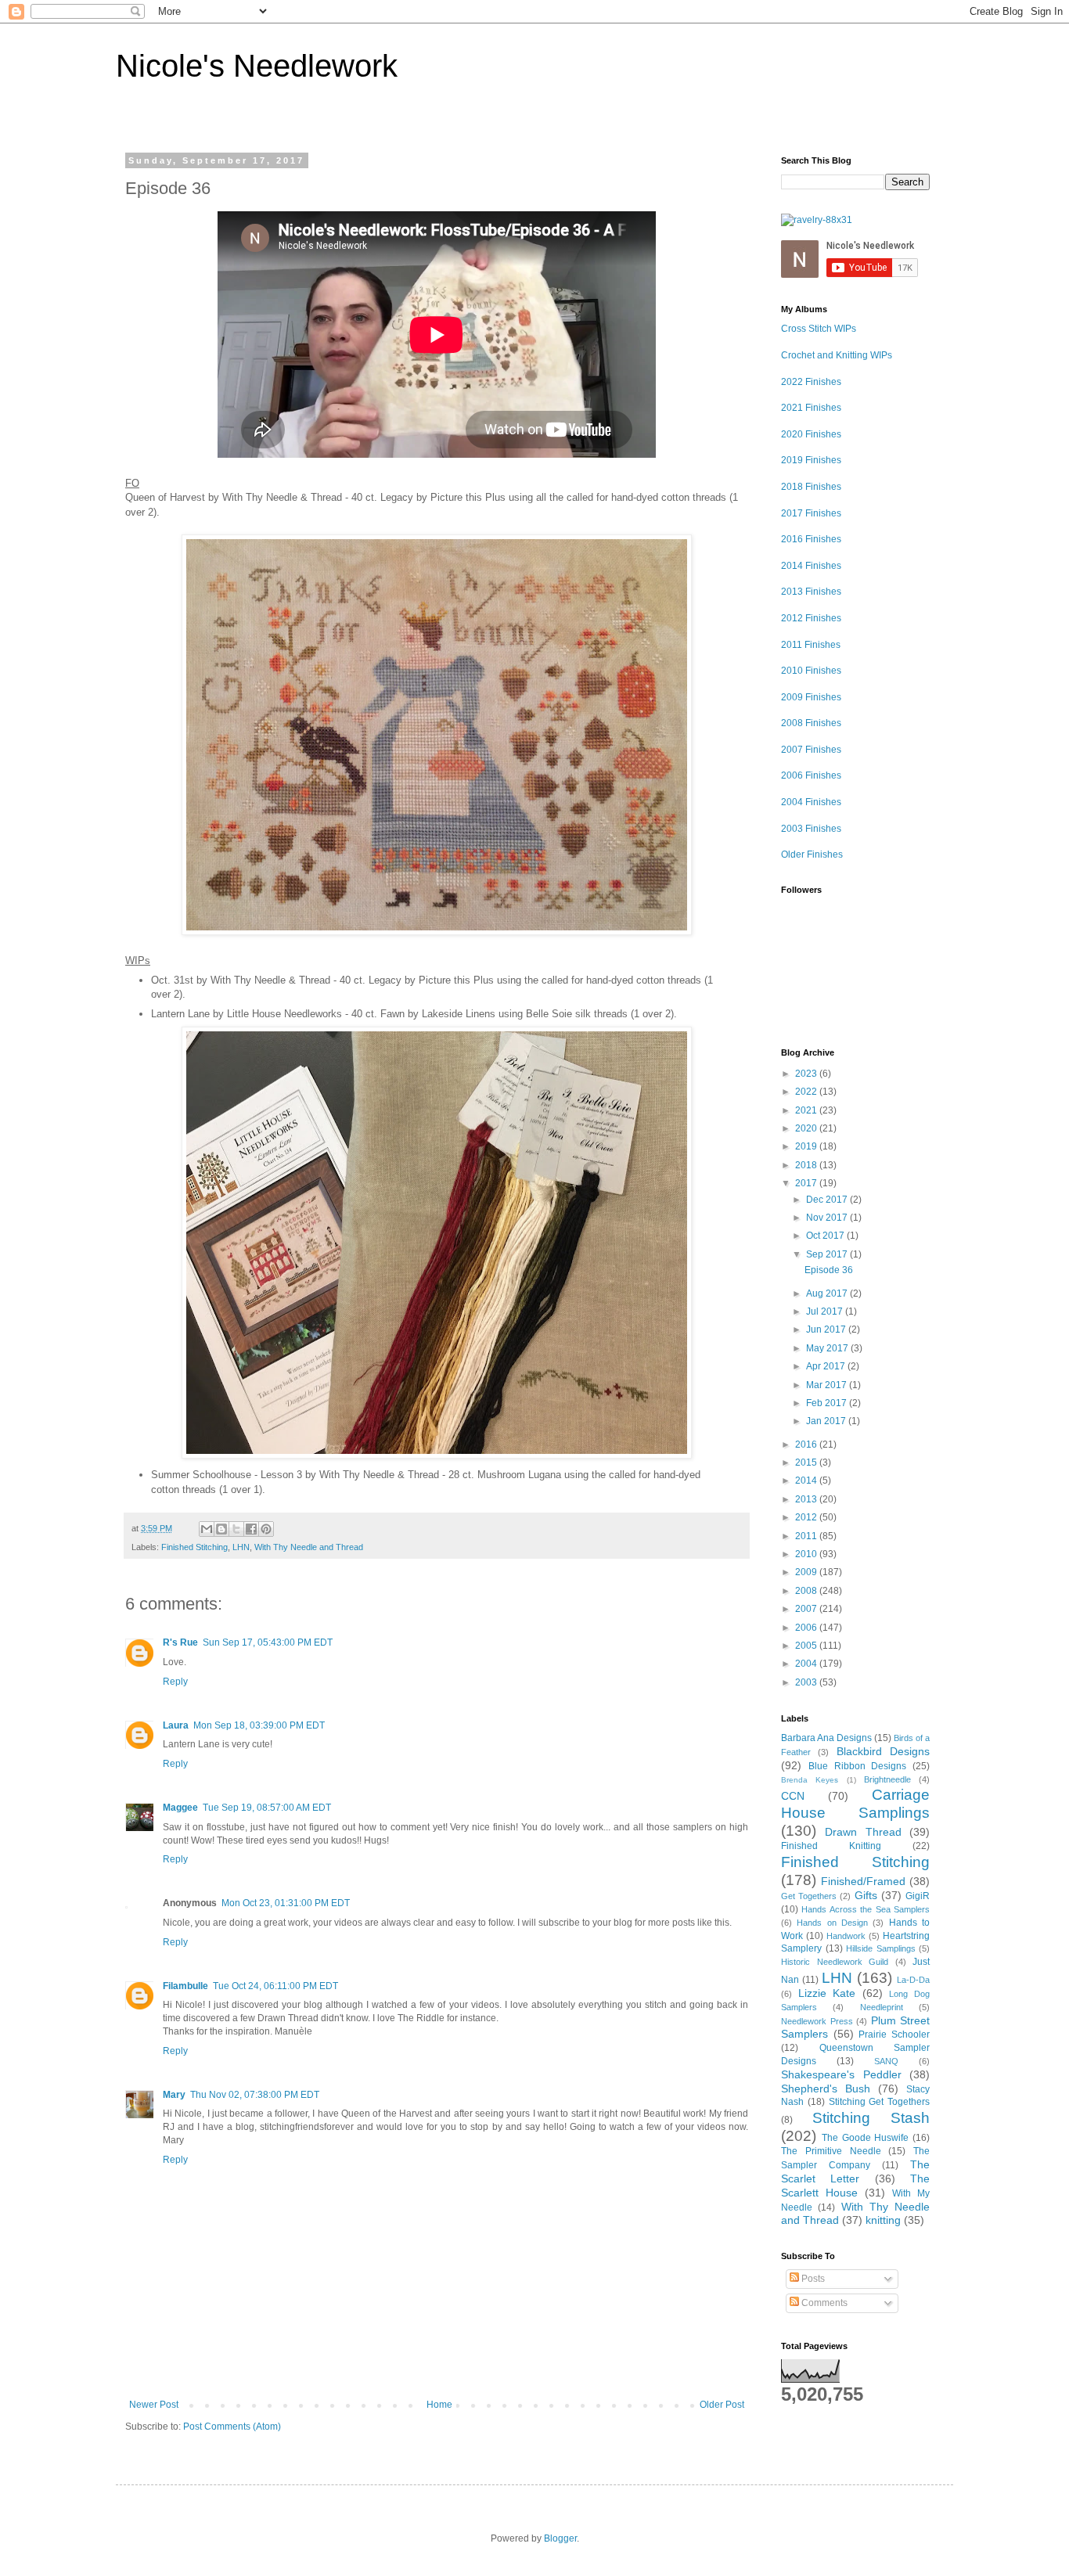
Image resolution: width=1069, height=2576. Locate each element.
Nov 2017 (828, 1218)
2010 (807, 1554)
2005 (807, 1646)
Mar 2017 (828, 1385)
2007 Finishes (811, 750)
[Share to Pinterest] (266, 1529)
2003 (807, 1682)
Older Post (722, 2405)
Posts (812, 2279)
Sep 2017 (828, 1254)
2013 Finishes (811, 592)
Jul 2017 (826, 1311)
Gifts (866, 1895)
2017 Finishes (811, 513)
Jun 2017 (827, 1329)
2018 (807, 1165)
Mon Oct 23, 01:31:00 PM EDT (286, 1903)
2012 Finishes (811, 618)
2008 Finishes (811, 723)
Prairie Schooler (894, 2035)
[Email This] (207, 1529)
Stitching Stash (871, 2118)
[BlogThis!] (221, 1529)
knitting (883, 2220)
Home (439, 2405)
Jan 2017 (827, 1421)
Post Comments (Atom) (232, 2427)
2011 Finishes (811, 645)
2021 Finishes (811, 408)
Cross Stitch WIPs (819, 329)
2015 (807, 1462)
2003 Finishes (811, 829)
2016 (807, 1445)
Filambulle (185, 1986)
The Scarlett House (855, 2186)
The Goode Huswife (866, 2138)
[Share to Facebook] (251, 1529)
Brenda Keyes (810, 1780)
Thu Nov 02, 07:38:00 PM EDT (255, 2095)
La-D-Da (913, 1980)
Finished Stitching (194, 1547)
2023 (807, 1074)
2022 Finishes (811, 382)
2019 (807, 1146)
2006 (807, 1628)
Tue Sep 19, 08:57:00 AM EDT (267, 1808)
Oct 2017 (826, 1236)
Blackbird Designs (883, 1751)
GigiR (918, 1896)
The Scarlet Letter (855, 2171)
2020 (807, 1128)
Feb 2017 (828, 1403)
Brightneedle (887, 1779)
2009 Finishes (811, 697)
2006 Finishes (811, 775)
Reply (175, 1682)
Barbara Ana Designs (826, 1738)
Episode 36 (829, 1270)
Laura (176, 1725)
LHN (241, 1547)
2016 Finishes (811, 539)
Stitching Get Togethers (880, 2102)
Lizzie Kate (827, 1993)
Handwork (846, 1936)
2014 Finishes (811, 566)
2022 (807, 1092)
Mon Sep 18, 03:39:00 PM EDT (259, 1725)
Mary (174, 2095)
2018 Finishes (811, 487)
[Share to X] (236, 1529)
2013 (807, 1499)
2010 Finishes (811, 671)
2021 (807, 1110)
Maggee (180, 1808)
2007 (807, 1609)
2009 (807, 1572)
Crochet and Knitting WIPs (837, 355)
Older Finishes (812, 854)
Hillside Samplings (881, 1948)
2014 (807, 1480)
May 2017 (828, 1348)
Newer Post (154, 2405)
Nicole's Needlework (257, 66)
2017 (807, 1183)
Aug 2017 (828, 1293)
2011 (807, 1536)
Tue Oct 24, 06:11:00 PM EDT (275, 1986)
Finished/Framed (863, 1881)
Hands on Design (832, 1923)
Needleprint (882, 2007)
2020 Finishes (811, 434)
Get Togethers (809, 1896)
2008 (807, 1591)
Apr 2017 (827, 1366)
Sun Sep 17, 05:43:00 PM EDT (268, 1642)
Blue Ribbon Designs (858, 1766)
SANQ (886, 2061)
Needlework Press (817, 2021)
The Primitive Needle (831, 2151)
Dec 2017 (828, 1200)
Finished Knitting (831, 1846)
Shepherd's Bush (826, 2089)
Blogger (560, 2538)
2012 (807, 1517)
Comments (823, 2303)
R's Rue (180, 1642)
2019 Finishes (811, 460)
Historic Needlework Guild (835, 1962)
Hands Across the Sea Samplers (866, 1909)
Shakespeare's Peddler (841, 2074)
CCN (793, 1796)
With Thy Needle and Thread (309, 1547)
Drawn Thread (863, 1832)
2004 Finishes (811, 802)
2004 (807, 1664)
